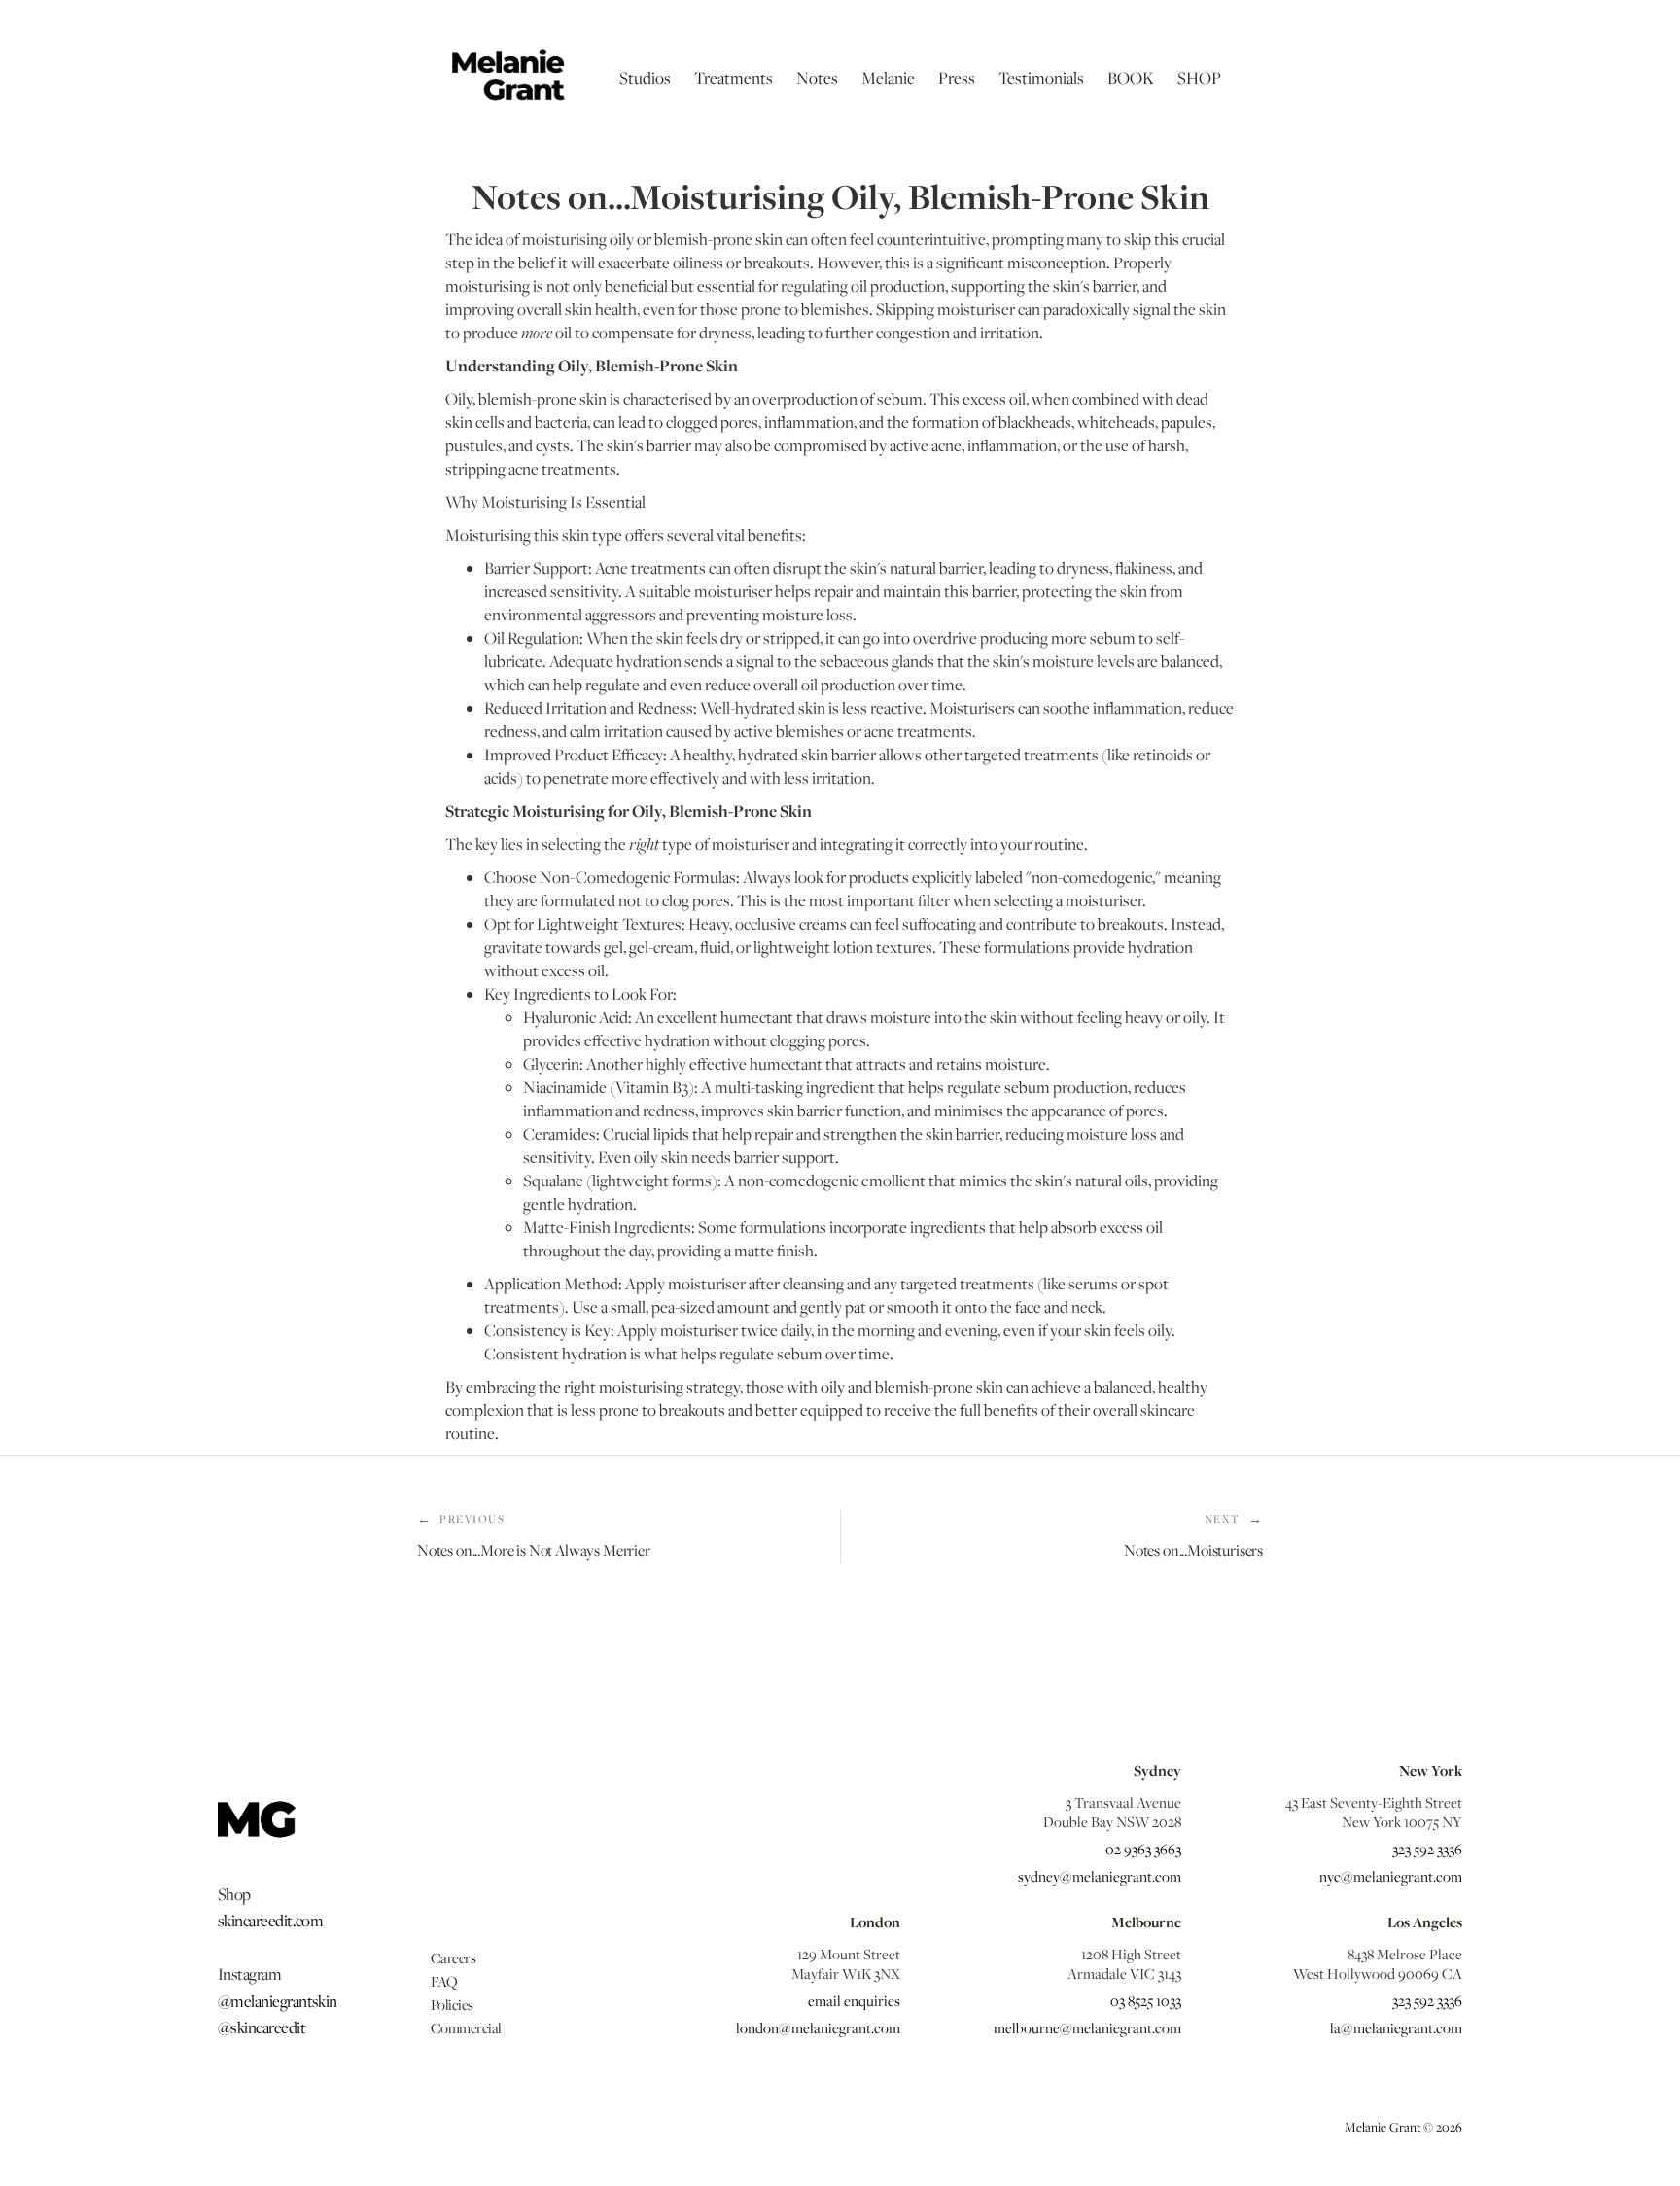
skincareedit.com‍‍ (270, 1921)
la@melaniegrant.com (1396, 2027)
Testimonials (1041, 78)
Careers (454, 1957)
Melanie (888, 78)
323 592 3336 (1427, 1849)
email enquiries (854, 2000)
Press (957, 78)
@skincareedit (262, 2027)
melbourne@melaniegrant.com (1087, 2027)
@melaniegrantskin (278, 2001)
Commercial (466, 2027)
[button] (645, 78)
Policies (452, 2004)
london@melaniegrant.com (818, 2027)
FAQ (444, 1981)
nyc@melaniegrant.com (1391, 1876)
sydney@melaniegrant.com (1100, 1876)
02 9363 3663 (1143, 1849)
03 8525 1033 (1146, 2000)
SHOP (1199, 78)
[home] (507, 78)
